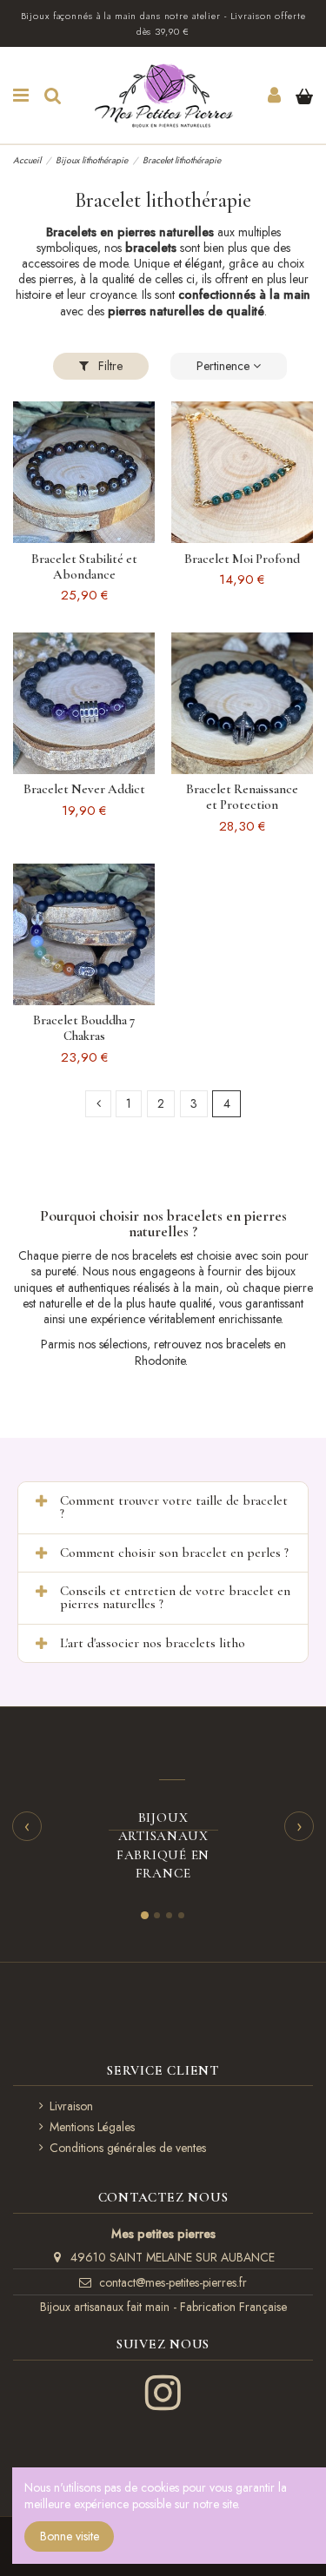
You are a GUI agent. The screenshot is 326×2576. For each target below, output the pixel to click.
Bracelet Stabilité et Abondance (84, 566)
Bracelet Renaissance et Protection (242, 797)
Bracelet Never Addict (84, 789)
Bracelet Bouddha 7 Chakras (84, 1028)
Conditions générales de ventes (128, 2148)
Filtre (109, 366)
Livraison (71, 2106)
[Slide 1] (145, 1915)
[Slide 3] (169, 1915)
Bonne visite (70, 2536)
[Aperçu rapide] (83, 537)
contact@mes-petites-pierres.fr (173, 2282)
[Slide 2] (157, 1915)
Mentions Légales (92, 2127)
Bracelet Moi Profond (242, 559)
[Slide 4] (181, 1915)
